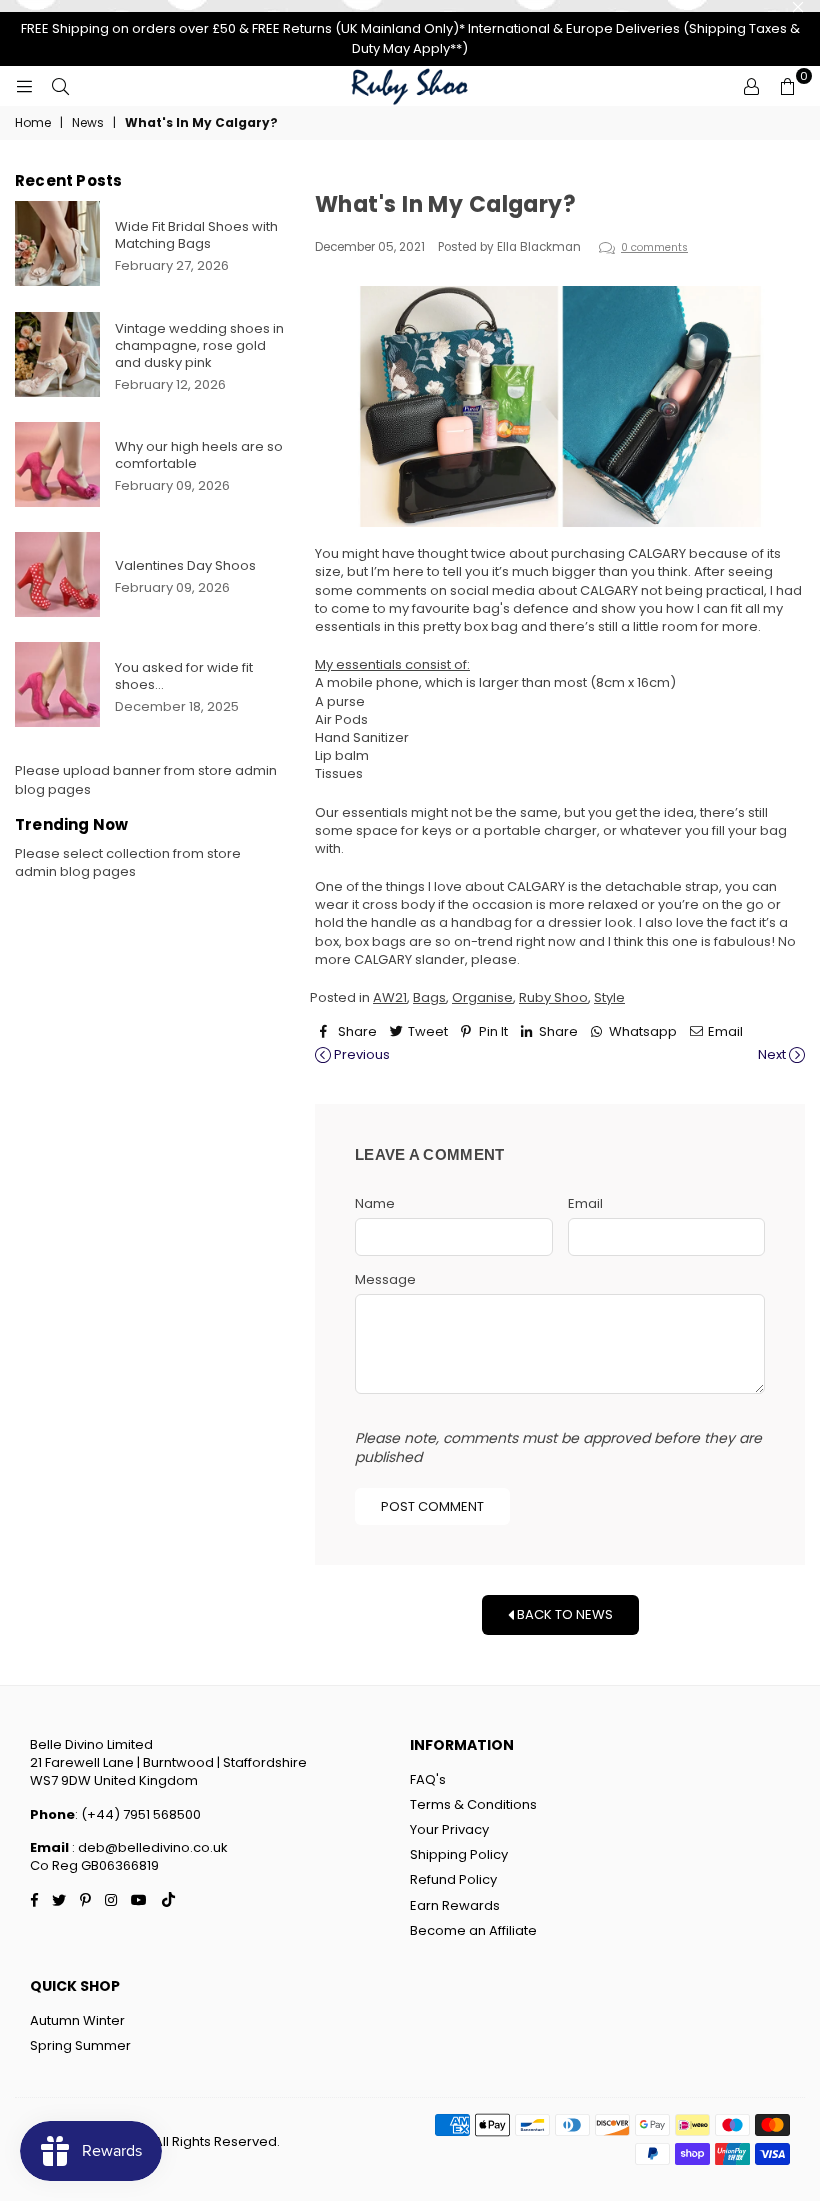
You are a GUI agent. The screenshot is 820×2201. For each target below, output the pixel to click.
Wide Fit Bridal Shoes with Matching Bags (196, 235)
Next (773, 1055)
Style (609, 997)
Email (585, 1204)
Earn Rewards (455, 1905)
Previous (360, 1055)
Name (375, 1204)
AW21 (390, 997)
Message (385, 1280)
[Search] (60, 86)
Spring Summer (80, 2045)
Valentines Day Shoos (185, 565)
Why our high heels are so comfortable (199, 455)
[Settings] (751, 86)
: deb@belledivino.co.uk (148, 1847)
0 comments (654, 247)
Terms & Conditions (473, 1804)
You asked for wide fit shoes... (184, 676)
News (88, 123)
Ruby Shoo (553, 997)
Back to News (563, 1614)
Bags (429, 997)
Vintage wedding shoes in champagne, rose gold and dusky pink (199, 345)
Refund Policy (453, 1879)
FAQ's (428, 1779)
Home (33, 123)
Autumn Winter (77, 2020)
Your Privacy (449, 1829)
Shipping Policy (459, 1854)
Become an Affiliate (473, 1930)
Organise (482, 997)
